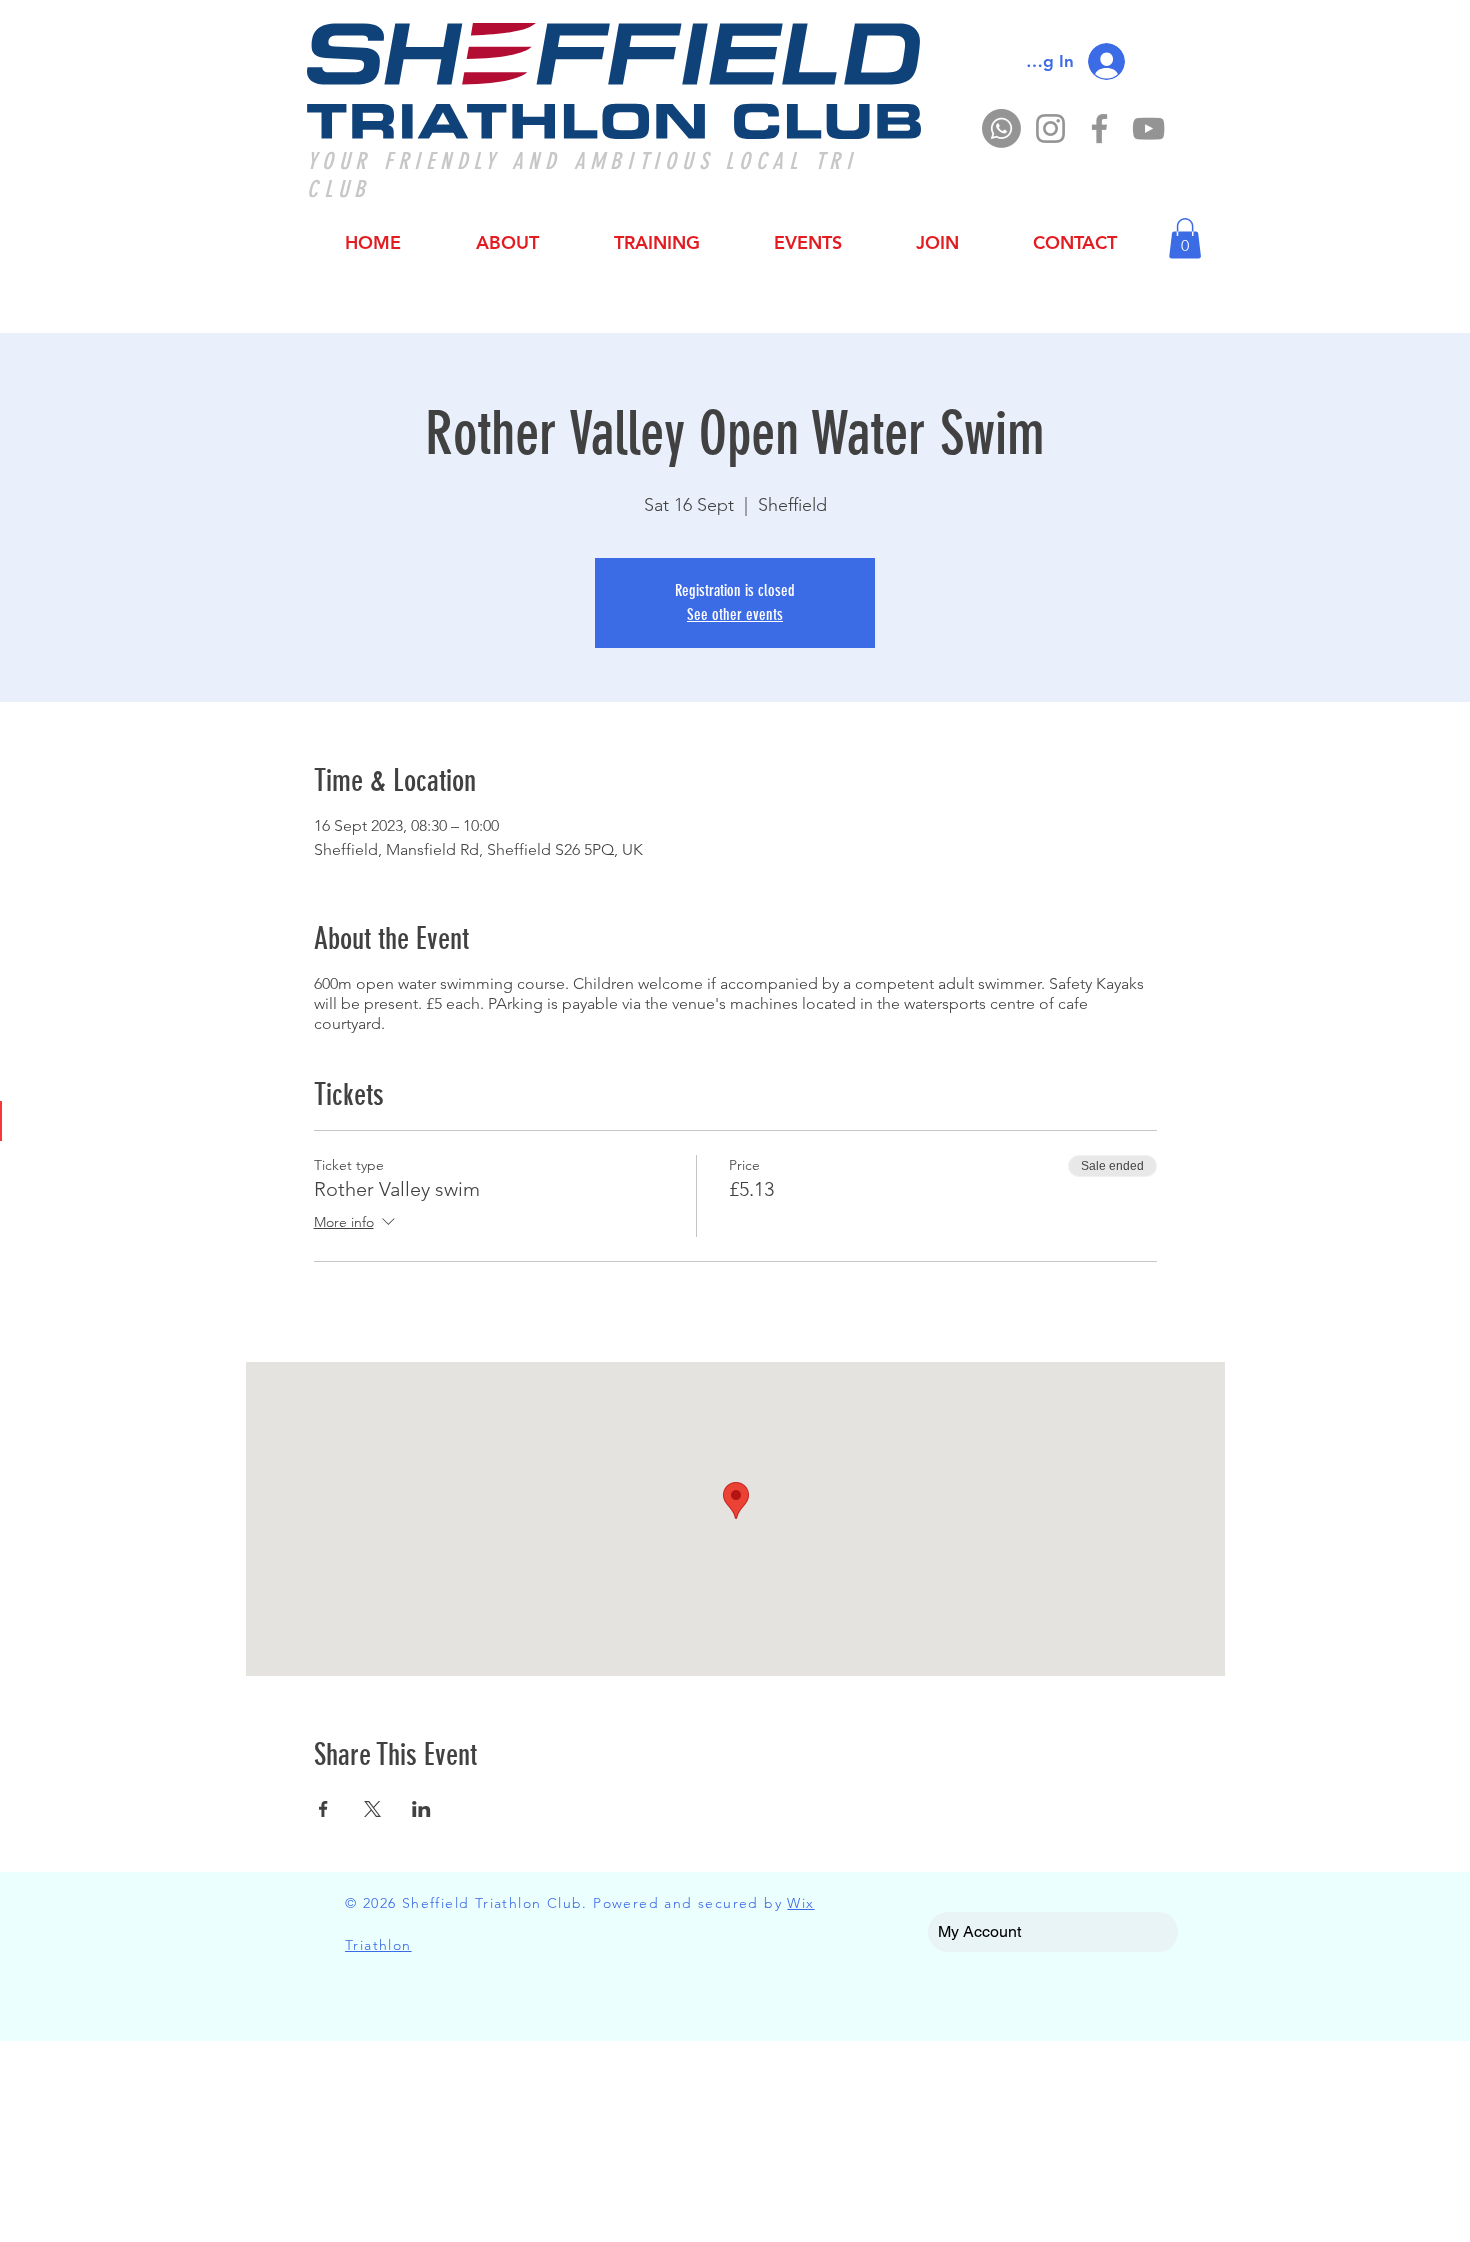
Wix (800, 1903)
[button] (1185, 238)
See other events (735, 614)
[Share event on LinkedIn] (421, 1809)
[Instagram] (1050, 128)
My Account (979, 1931)
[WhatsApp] (1001, 128)
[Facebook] (1099, 128)
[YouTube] (1148, 128)
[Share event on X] (372, 1809)
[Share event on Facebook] (323, 1809)
